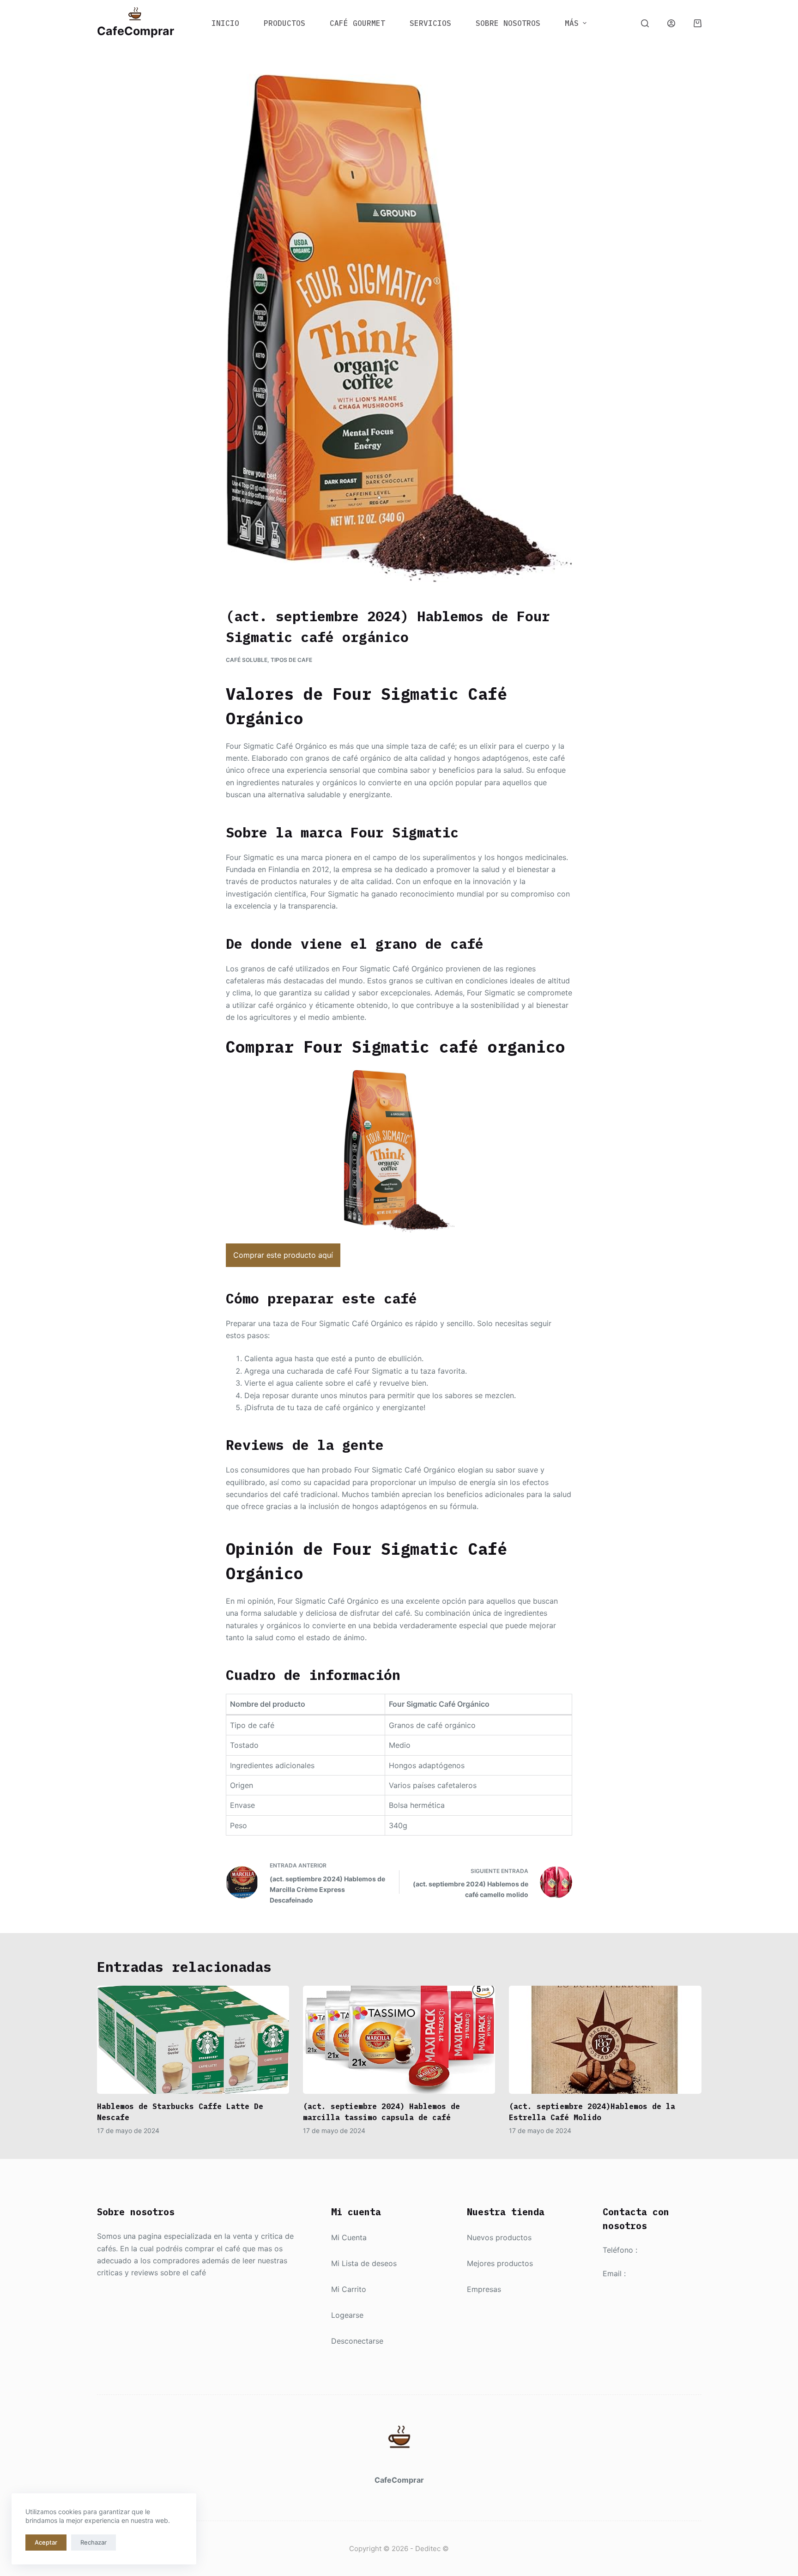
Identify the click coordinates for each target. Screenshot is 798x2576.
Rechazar (94, 2542)
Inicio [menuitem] (225, 23)
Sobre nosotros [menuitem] (508, 23)
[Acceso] (671, 23)
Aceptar (46, 2542)
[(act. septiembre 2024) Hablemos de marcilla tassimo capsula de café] (399, 2040)
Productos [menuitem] (284, 23)
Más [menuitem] (572, 23)
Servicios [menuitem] (430, 23)
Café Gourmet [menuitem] (357, 23)
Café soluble (247, 660)
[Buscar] (645, 23)
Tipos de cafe (291, 660)
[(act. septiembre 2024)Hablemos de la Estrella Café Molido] (605, 2040)
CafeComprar (136, 31)
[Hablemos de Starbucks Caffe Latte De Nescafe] (193, 2040)
